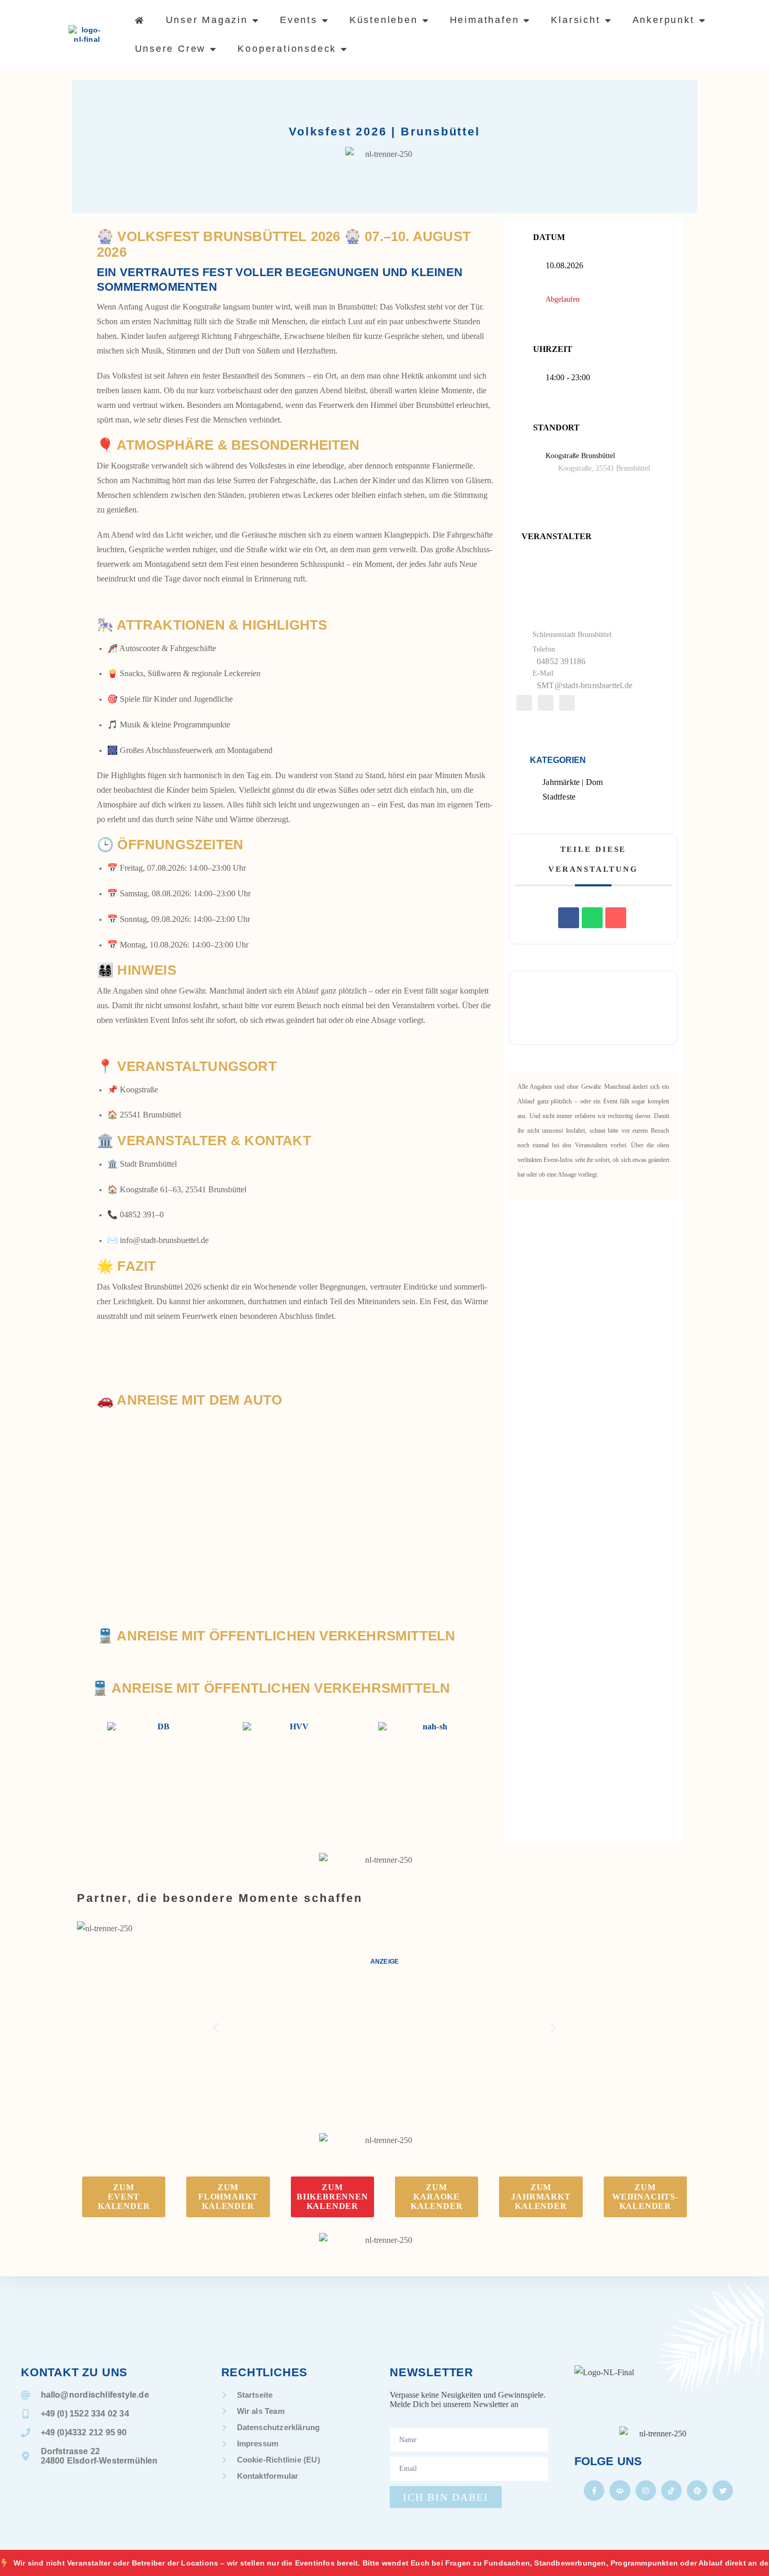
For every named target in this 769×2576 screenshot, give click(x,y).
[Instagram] (646, 2490)
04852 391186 (561, 661)
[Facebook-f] (594, 2490)
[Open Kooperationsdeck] (344, 49)
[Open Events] (325, 20)
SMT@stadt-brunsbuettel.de (585, 685)
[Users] (620, 2490)
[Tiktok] (671, 2490)
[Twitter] (723, 2490)
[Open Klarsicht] (608, 20)
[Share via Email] (616, 918)
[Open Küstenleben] (425, 20)
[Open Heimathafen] (526, 20)
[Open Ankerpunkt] (702, 20)
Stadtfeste (559, 797)
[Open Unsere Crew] (213, 49)
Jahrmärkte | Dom (573, 782)
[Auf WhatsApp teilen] (592, 918)
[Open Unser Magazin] (255, 20)
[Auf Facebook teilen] (569, 918)
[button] (216, 2028)
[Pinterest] (697, 2490)
